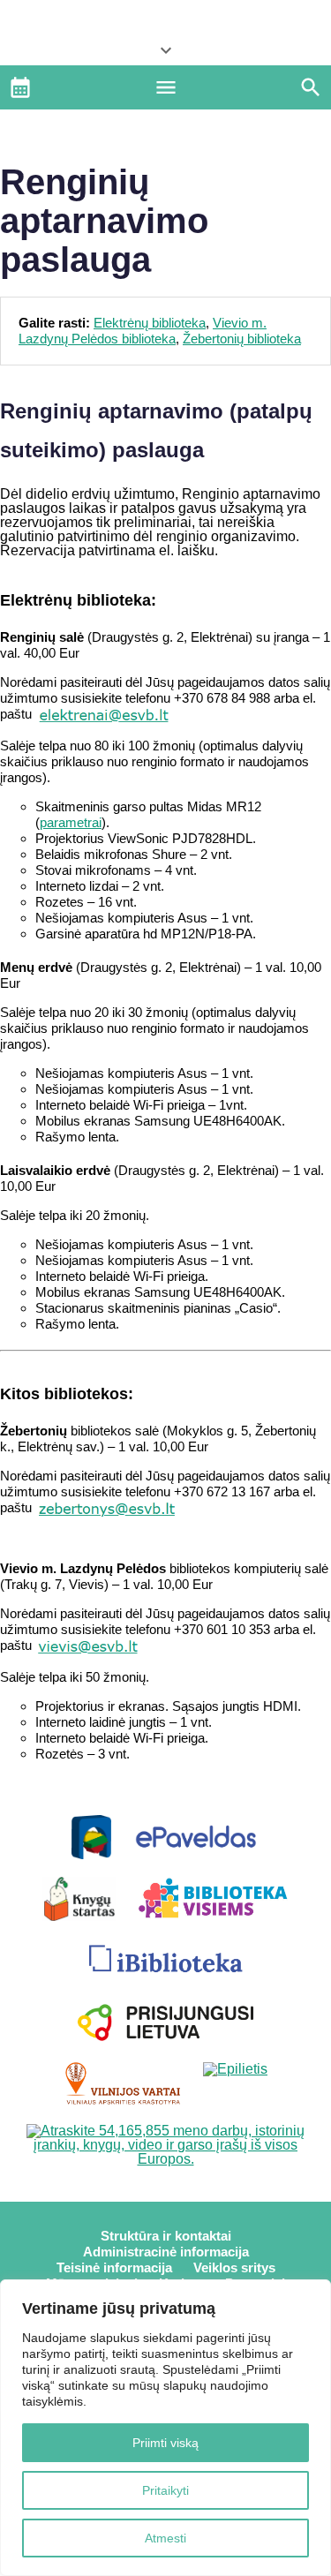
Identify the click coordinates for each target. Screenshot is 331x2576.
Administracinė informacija (166, 2252)
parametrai (71, 822)
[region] (165, 2428)
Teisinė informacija (114, 2267)
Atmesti (165, 2538)
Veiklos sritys (234, 2267)
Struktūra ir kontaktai (166, 2236)
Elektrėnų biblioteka (150, 323)
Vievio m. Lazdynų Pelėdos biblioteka (143, 331)
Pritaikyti (165, 2490)
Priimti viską (165, 2443)
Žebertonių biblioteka (242, 339)
